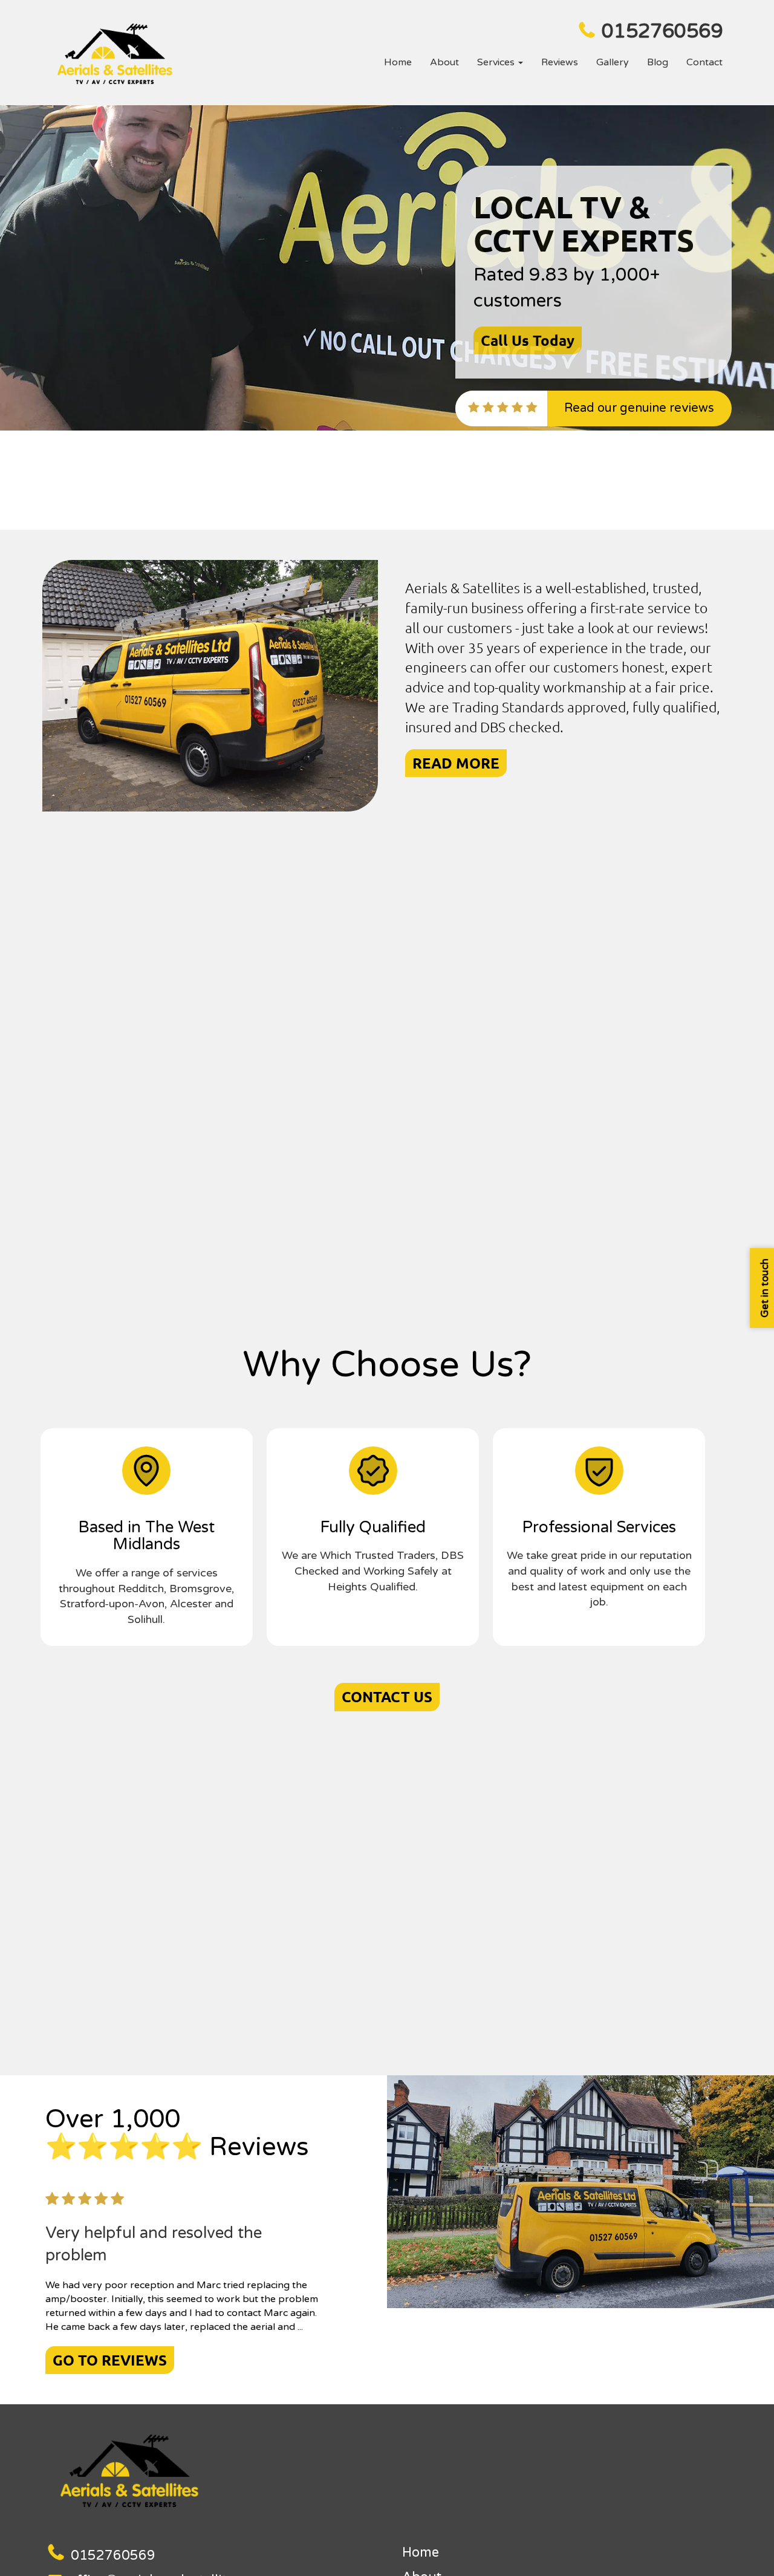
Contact (704, 62)
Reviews (560, 62)
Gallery (613, 62)
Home (398, 62)
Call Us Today (528, 340)
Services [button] (497, 62)
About (444, 62)
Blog (658, 62)
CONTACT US (387, 1696)
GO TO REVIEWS (110, 2360)
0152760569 (662, 31)
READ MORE (456, 763)
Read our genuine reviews (639, 408)
